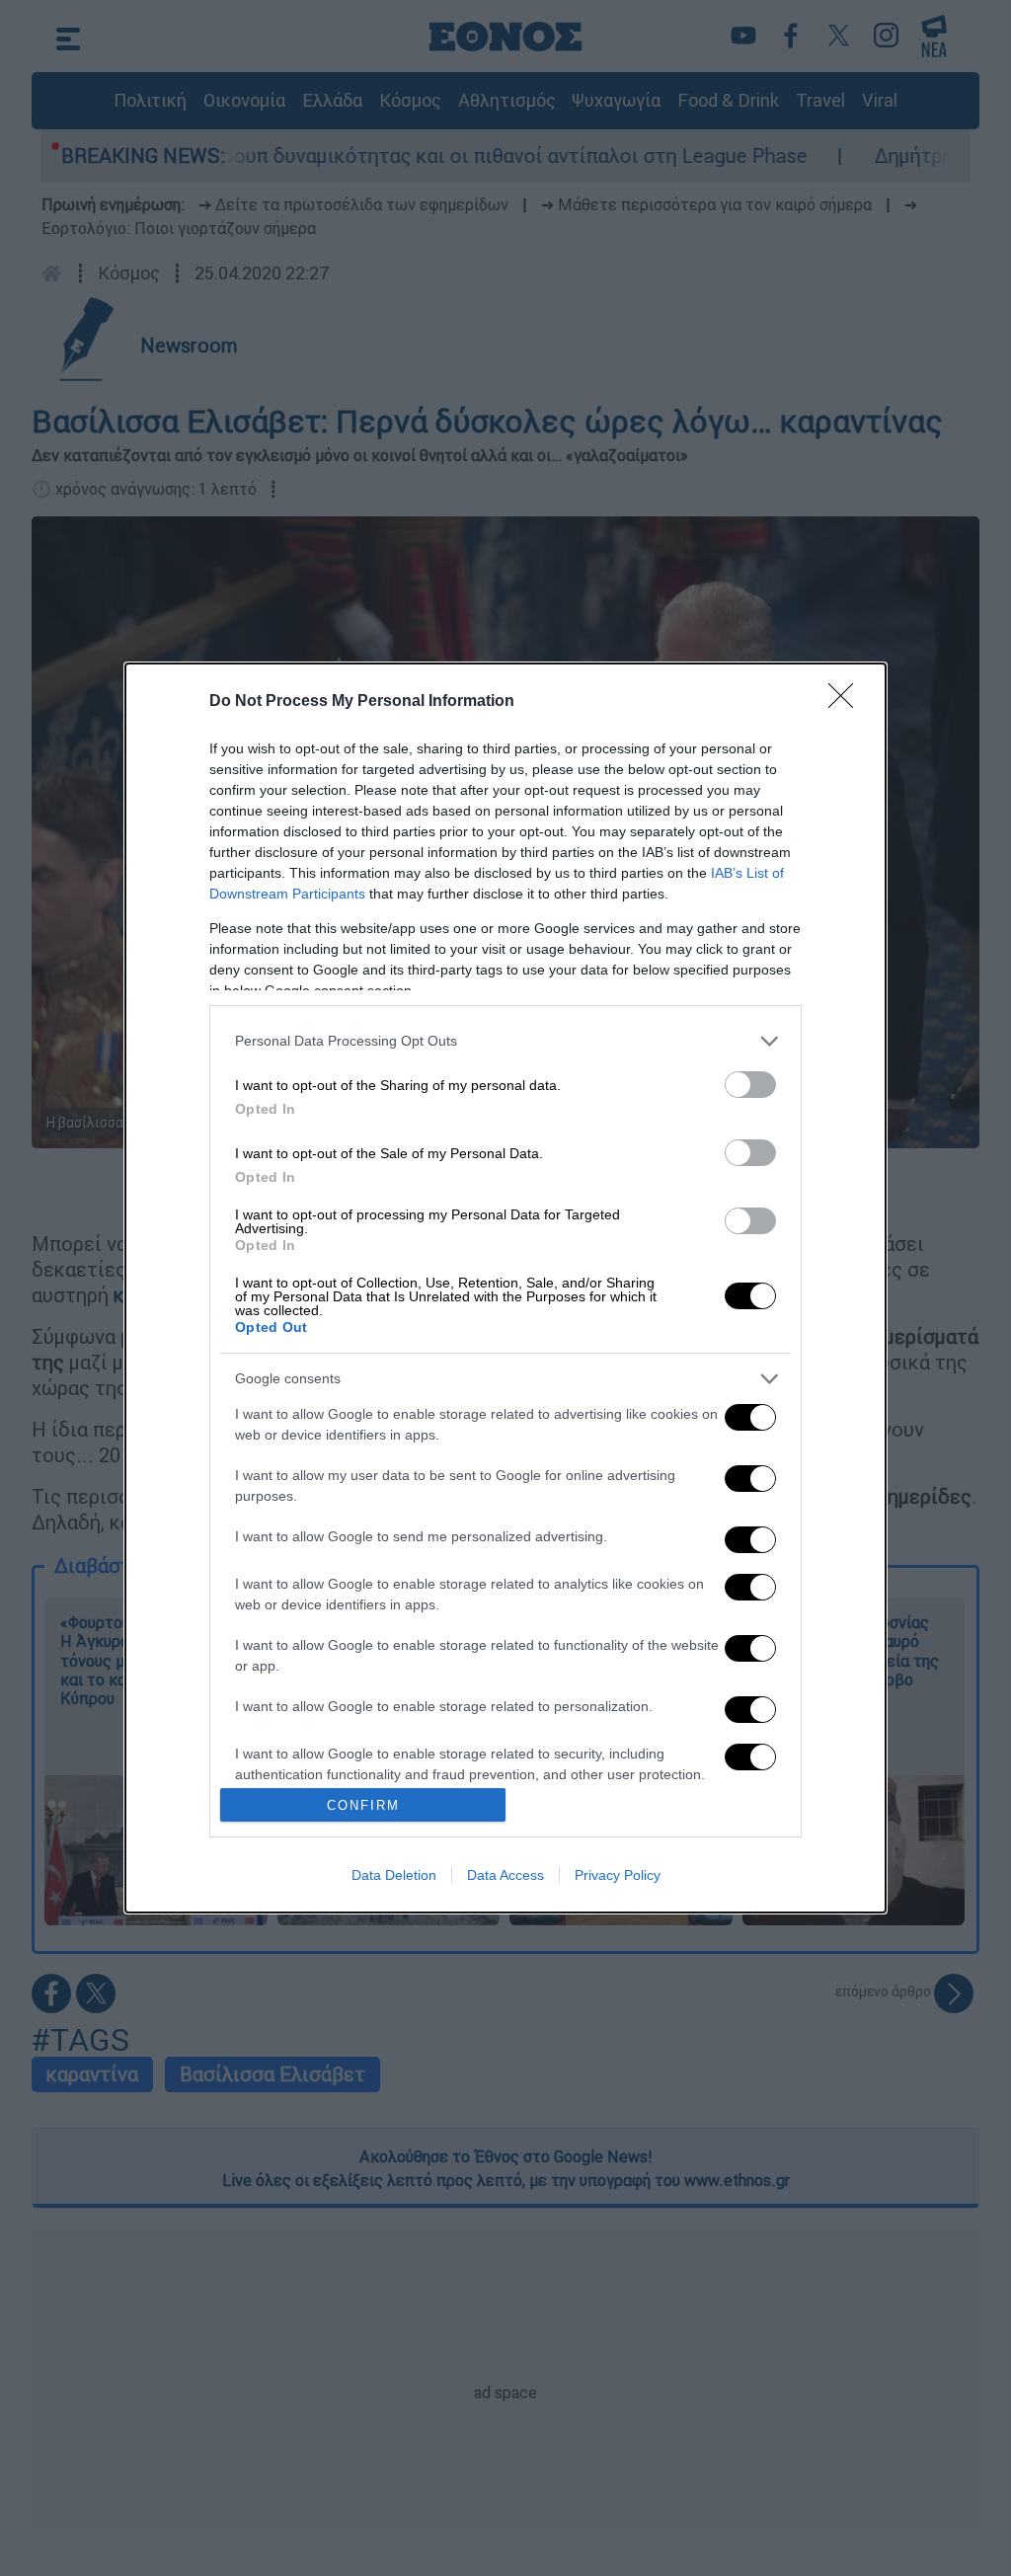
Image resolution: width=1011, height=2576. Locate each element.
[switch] (750, 1085)
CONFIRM (363, 1805)
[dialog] (505, 1288)
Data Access (505, 1875)
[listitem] (505, 1041)
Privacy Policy (618, 1875)
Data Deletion (394, 1875)
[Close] (847, 702)
